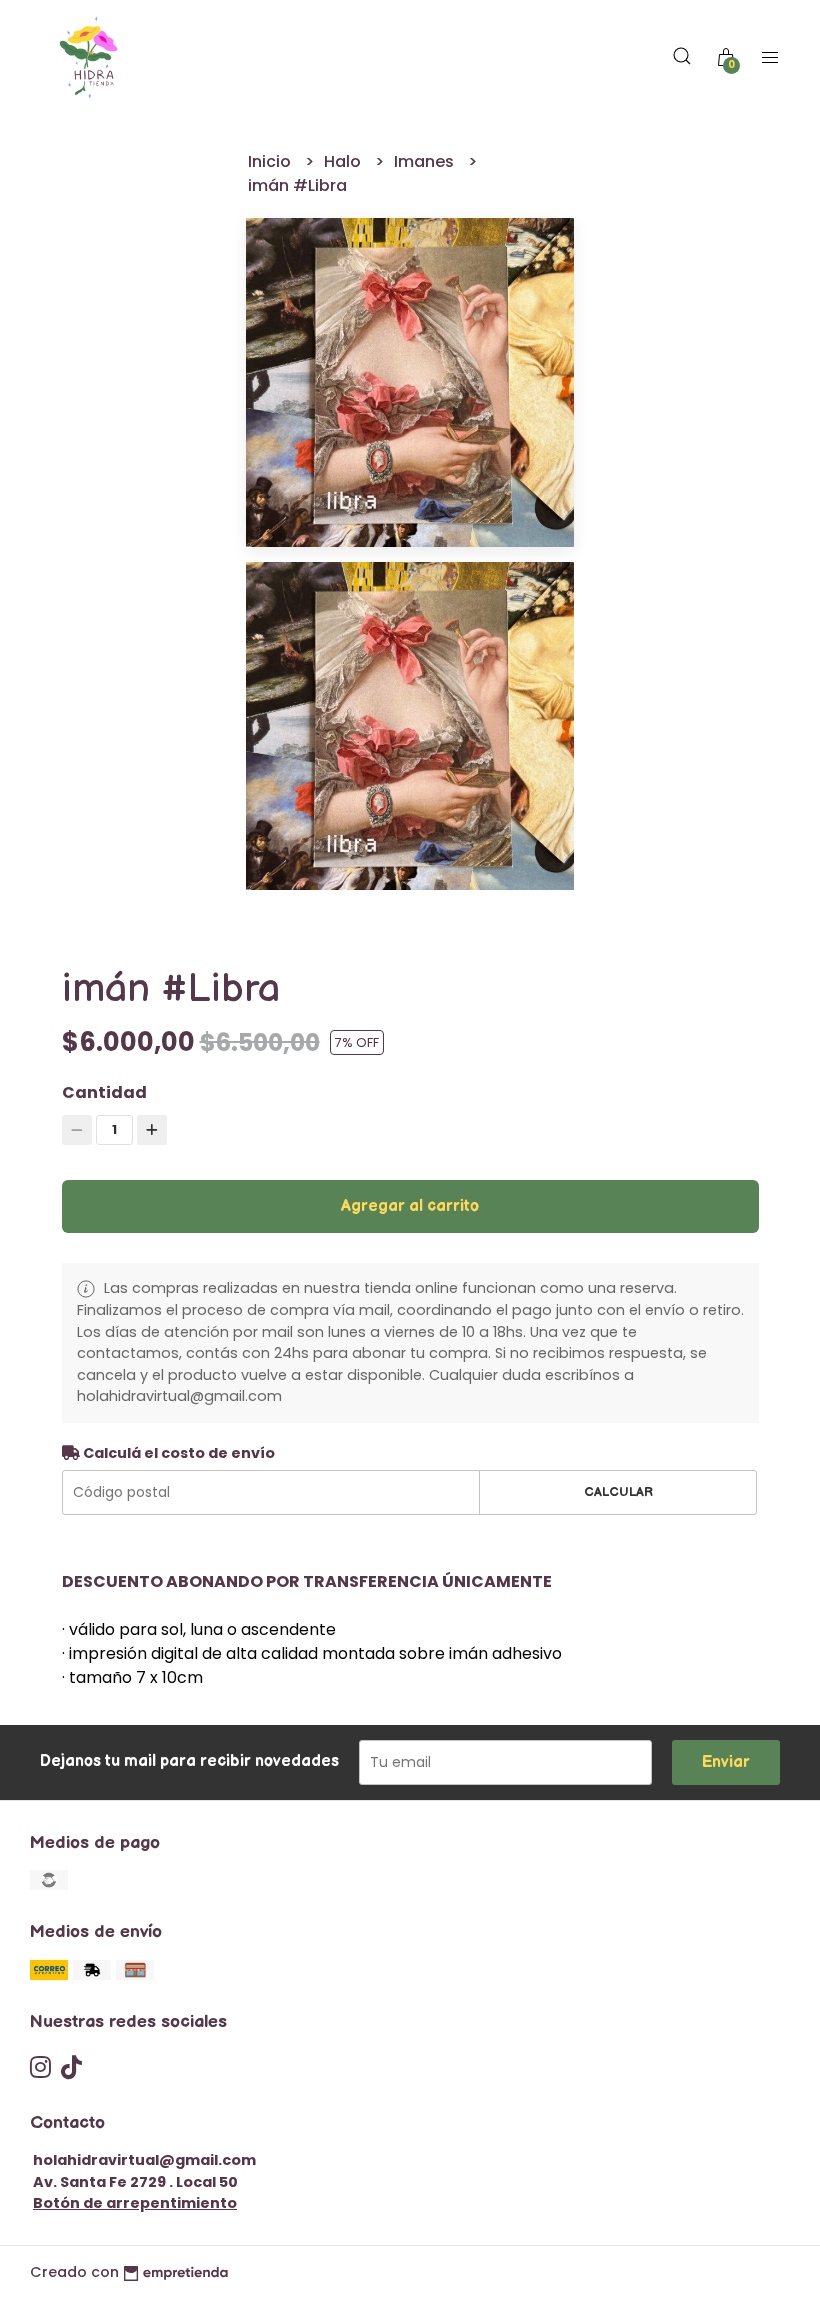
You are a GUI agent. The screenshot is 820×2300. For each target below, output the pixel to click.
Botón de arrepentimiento (135, 2203)
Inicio (271, 161)
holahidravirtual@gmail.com (144, 2160)
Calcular (618, 1492)
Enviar (726, 1762)
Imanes (426, 161)
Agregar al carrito (410, 1206)
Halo (344, 161)
